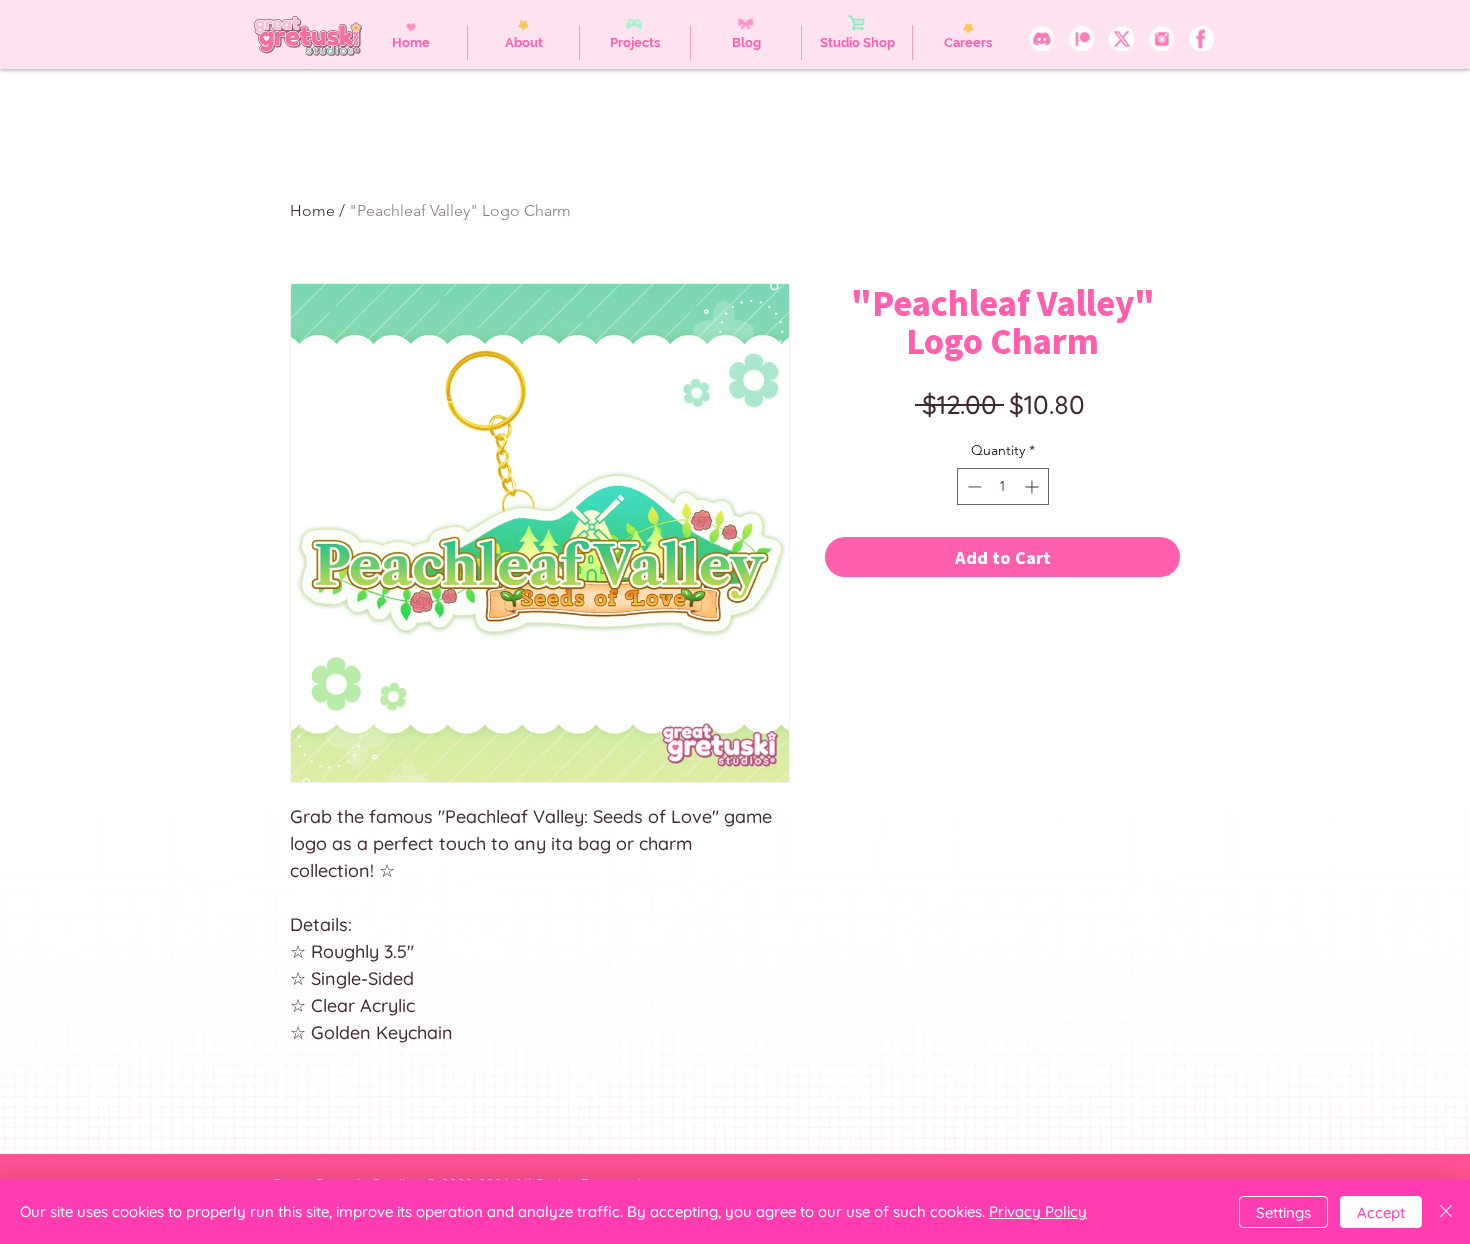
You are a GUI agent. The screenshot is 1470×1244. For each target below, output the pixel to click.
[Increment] (1033, 486)
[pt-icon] (1081, 38)
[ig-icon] (1161, 38)
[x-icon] (1121, 38)
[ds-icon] (1041, 38)
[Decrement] (972, 486)
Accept (1381, 1212)
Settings (1283, 1212)
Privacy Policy (1038, 1211)
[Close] (1446, 1212)
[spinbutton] (1003, 486)
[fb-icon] (1201, 38)
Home (312, 210)
